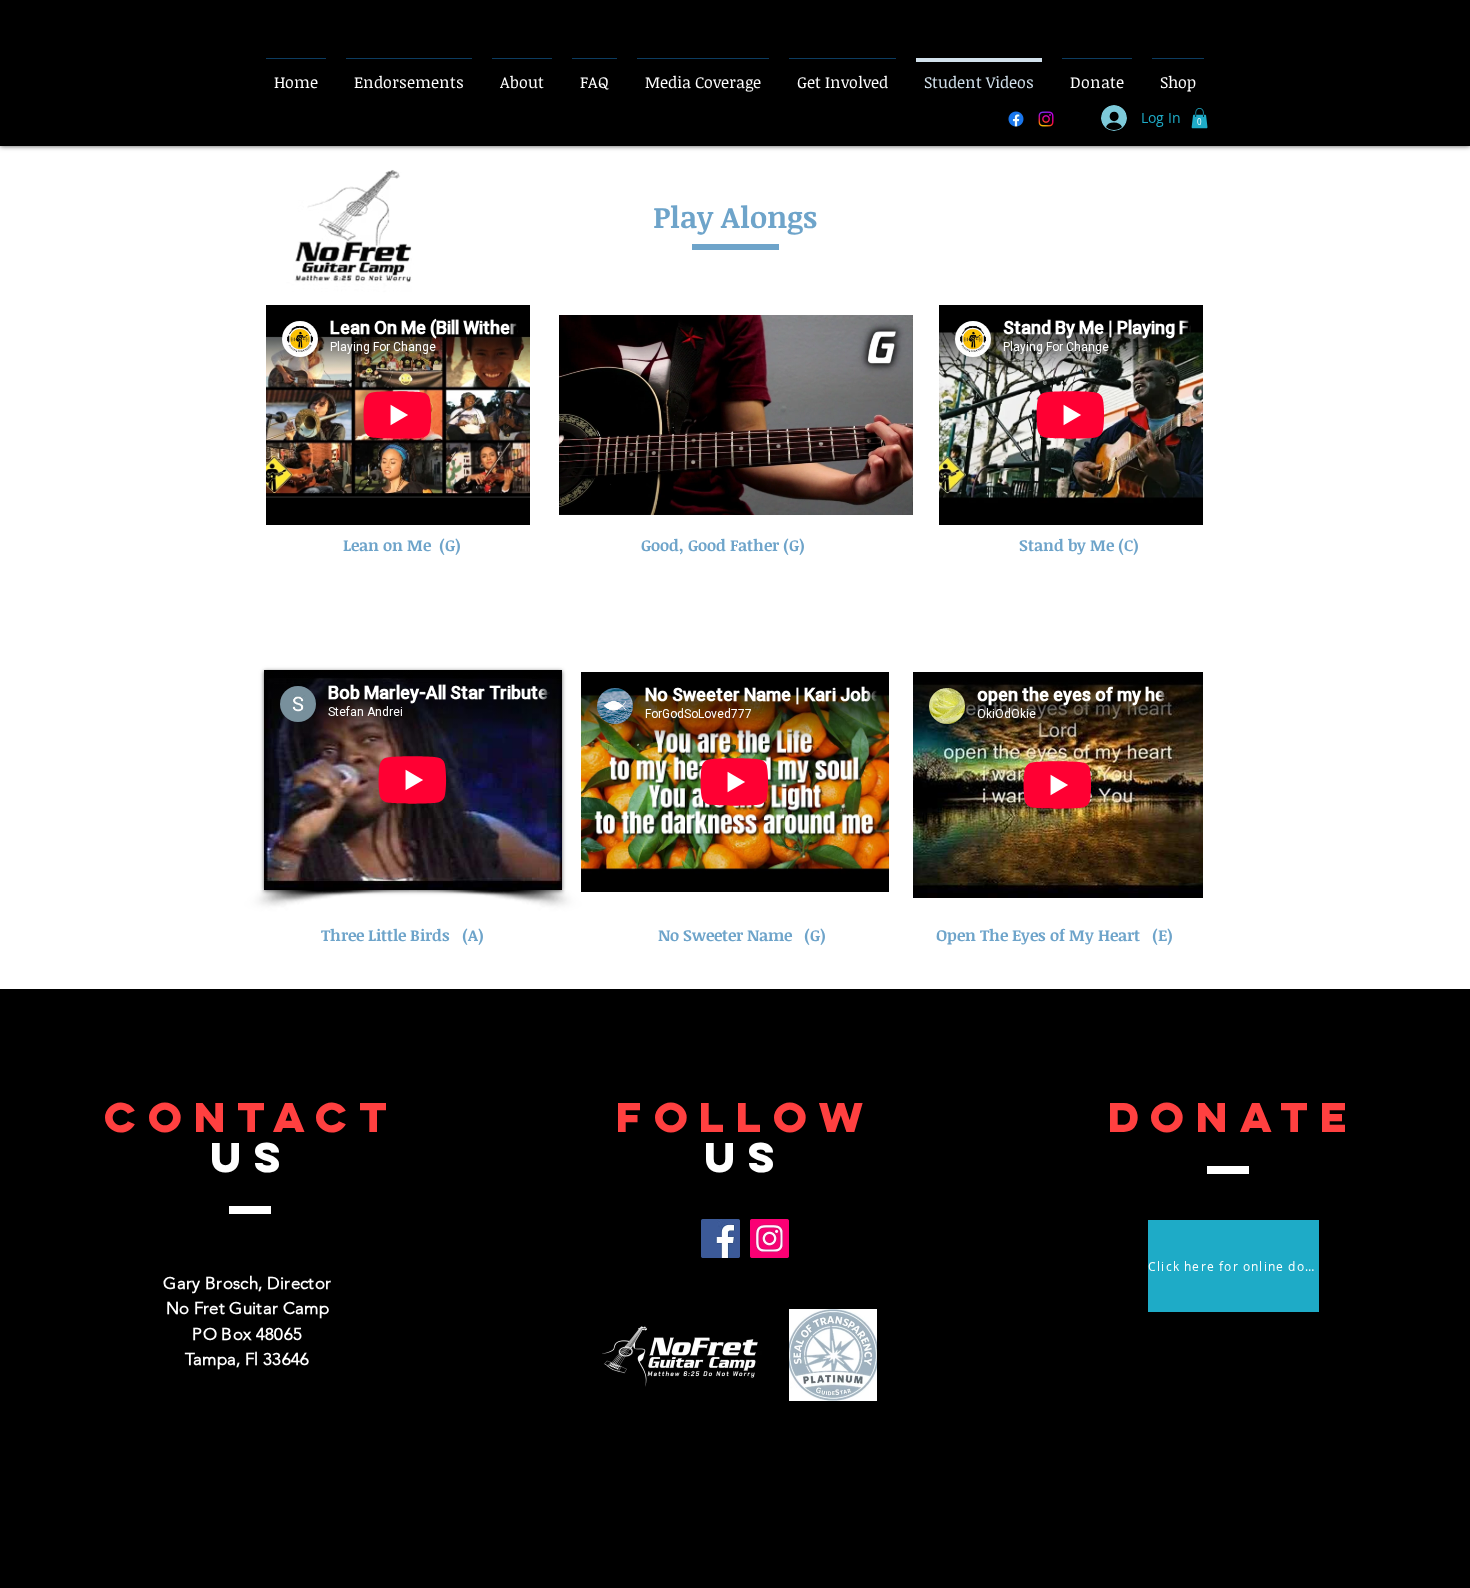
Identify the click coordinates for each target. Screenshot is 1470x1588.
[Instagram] (769, 1238)
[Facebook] (720, 1238)
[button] (1199, 118)
